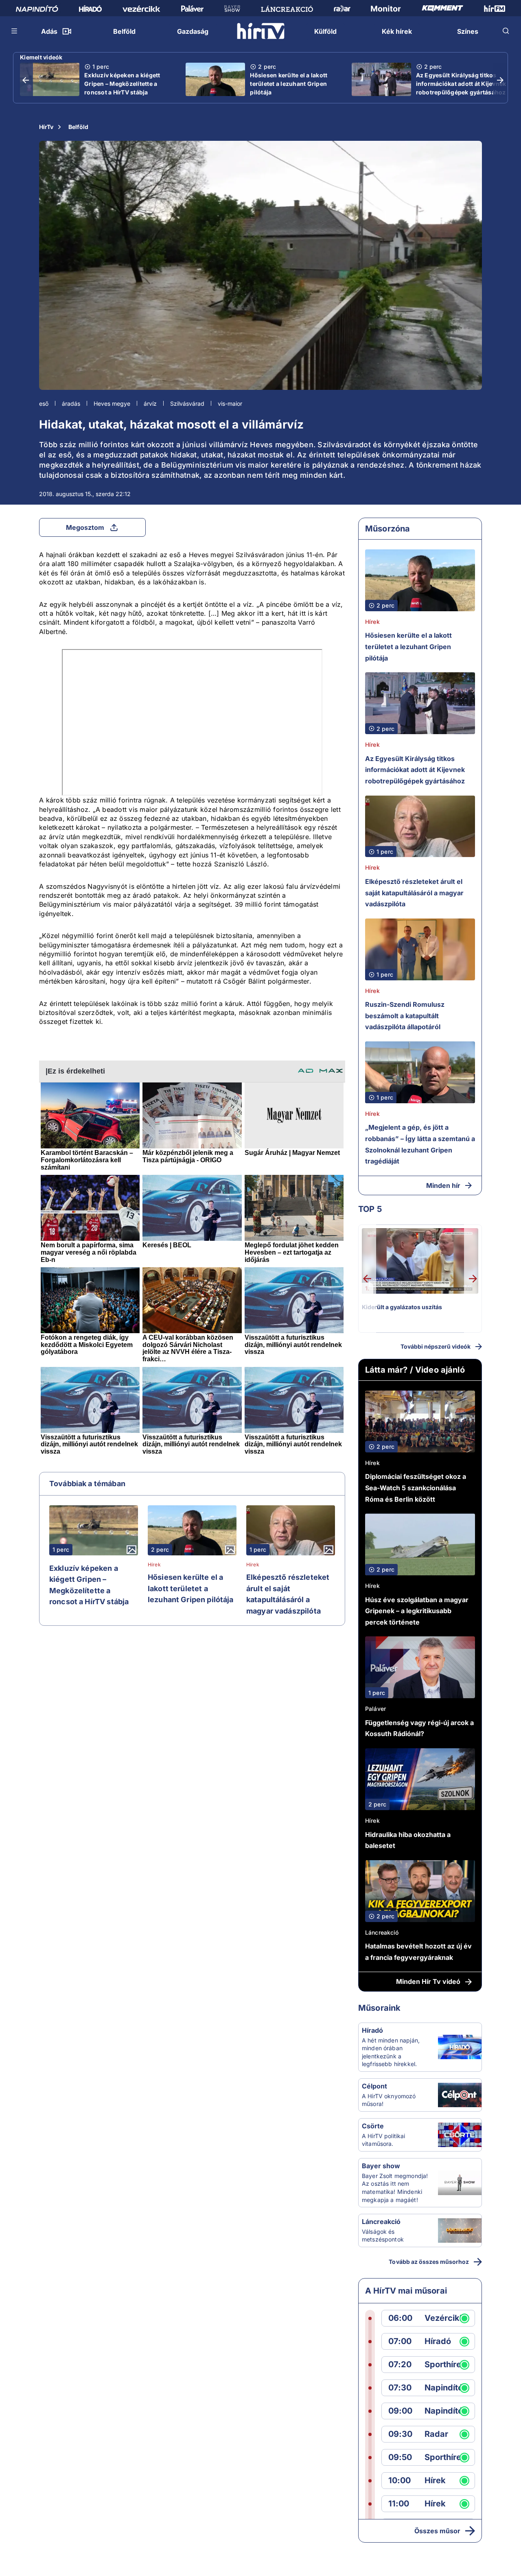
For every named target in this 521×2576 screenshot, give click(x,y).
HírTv (46, 127)
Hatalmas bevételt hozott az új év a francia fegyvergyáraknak (418, 1952)
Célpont (374, 2086)
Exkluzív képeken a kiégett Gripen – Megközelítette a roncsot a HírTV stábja (122, 84)
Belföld (78, 127)
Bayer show (381, 2166)
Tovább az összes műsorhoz (429, 2262)
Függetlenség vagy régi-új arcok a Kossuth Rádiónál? (419, 1728)
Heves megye (112, 403)
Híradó (372, 2030)
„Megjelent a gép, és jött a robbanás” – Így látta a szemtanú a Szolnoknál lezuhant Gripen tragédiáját (420, 1144)
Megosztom (85, 527)
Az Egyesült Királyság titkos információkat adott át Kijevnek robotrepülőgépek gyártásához (461, 84)
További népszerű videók (436, 1346)
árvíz (150, 403)
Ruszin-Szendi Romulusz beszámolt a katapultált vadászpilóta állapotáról (405, 1016)
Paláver (375, 1709)
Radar (436, 2434)
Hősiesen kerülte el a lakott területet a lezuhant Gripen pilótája (289, 84)
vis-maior (230, 403)
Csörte (373, 2126)
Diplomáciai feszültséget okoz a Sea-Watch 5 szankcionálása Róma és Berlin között (416, 1488)
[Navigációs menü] (15, 31)
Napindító (444, 2388)
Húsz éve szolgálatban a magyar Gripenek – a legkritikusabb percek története (417, 1611)
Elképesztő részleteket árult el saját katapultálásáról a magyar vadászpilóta (288, 1594)
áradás (71, 403)
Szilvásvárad (187, 403)
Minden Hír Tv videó (428, 1981)
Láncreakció (382, 1932)
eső (44, 403)
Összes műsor (437, 2531)
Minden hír (443, 1185)
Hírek (154, 1565)
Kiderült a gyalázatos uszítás (402, 1307)
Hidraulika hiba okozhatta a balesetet (408, 1840)
